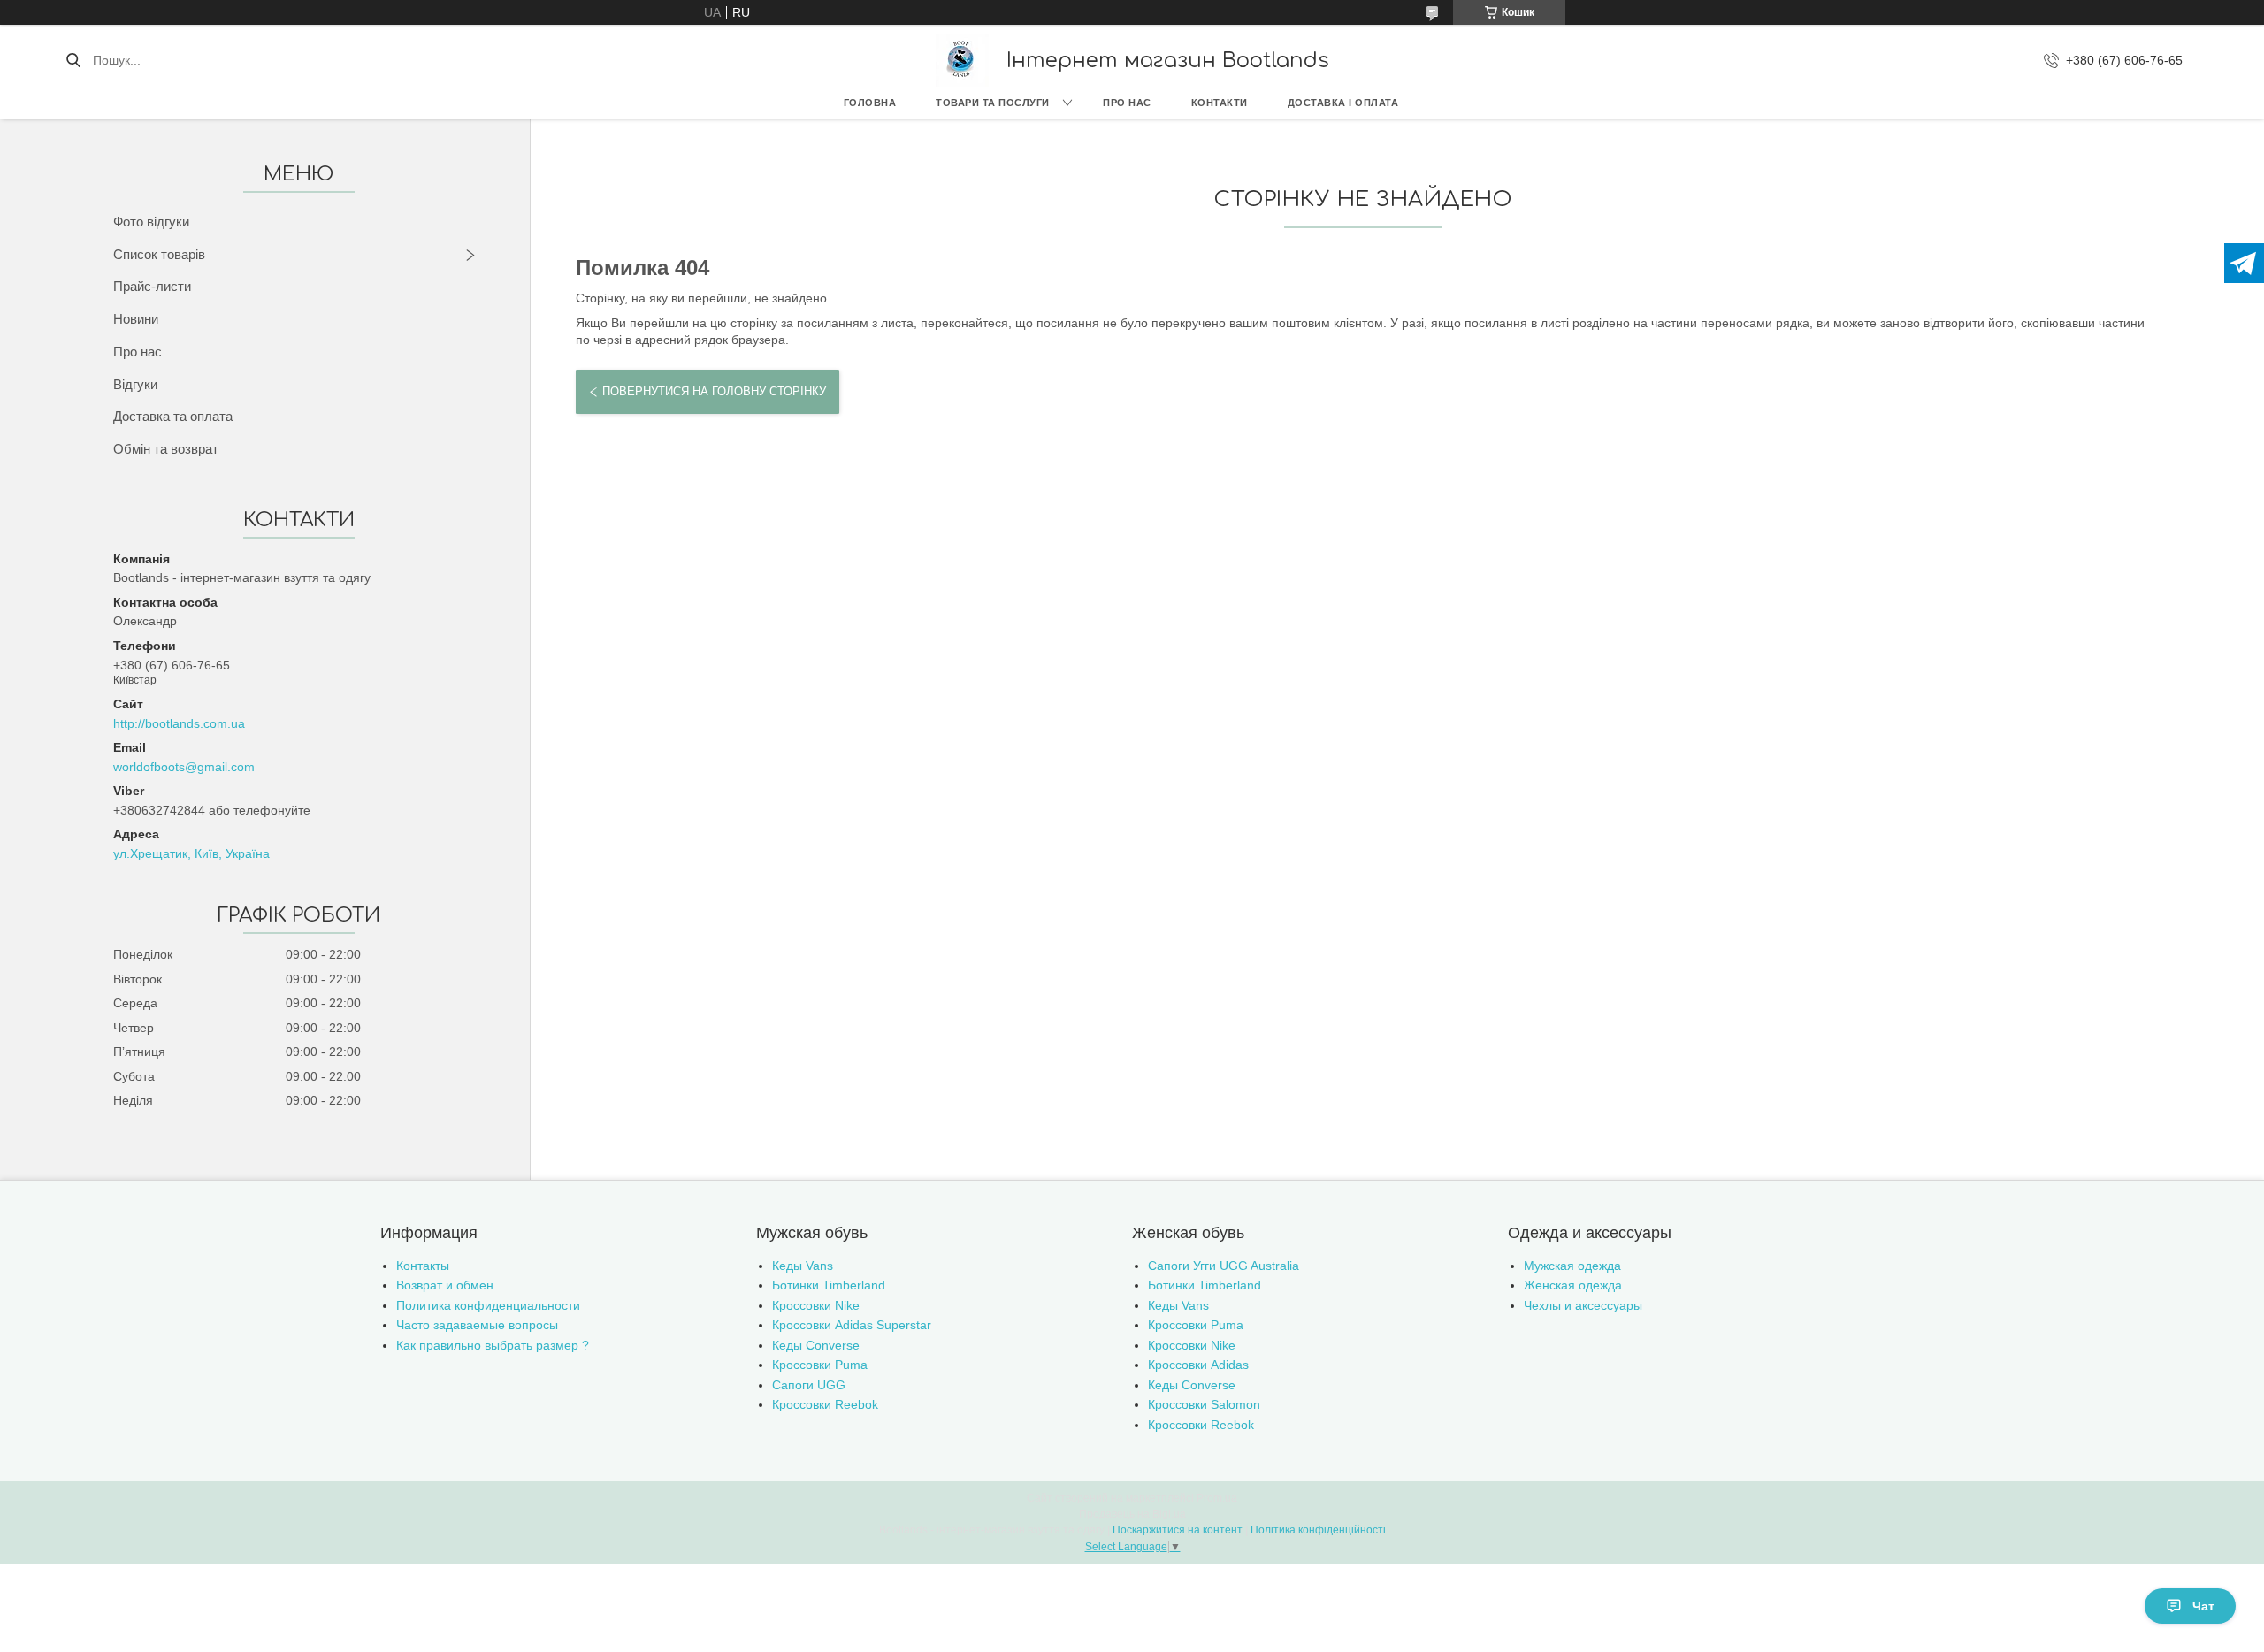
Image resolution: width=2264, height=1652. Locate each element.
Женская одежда (1573, 1285)
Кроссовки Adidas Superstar (852, 1325)
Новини (136, 319)
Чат (2203, 1606)
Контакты (423, 1266)
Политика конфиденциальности (488, 1305)
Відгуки (135, 384)
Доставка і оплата (1343, 103)
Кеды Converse (816, 1345)
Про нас (1127, 103)
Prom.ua (1217, 1498)
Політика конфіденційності (1318, 1530)
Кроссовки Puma (820, 1365)
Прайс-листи (152, 286)
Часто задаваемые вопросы (477, 1325)
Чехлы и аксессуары (1583, 1305)
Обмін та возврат (166, 449)
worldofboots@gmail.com (184, 767)
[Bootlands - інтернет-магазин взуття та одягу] (962, 60)
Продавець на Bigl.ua (1132, 1514)
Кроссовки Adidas (1198, 1365)
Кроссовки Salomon (1204, 1404)
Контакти (1220, 103)
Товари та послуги (993, 103)
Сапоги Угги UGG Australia (1224, 1266)
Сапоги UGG (809, 1385)
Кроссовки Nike (816, 1305)
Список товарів (159, 254)
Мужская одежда (1572, 1266)
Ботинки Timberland (829, 1285)
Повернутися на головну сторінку (714, 391)
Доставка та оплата (173, 416)
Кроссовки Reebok (825, 1404)
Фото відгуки (151, 222)
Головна (870, 103)
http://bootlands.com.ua (179, 723)
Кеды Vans (803, 1266)
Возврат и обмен (445, 1285)
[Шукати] (73, 60)
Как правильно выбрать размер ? (493, 1345)
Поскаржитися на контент (1178, 1530)
